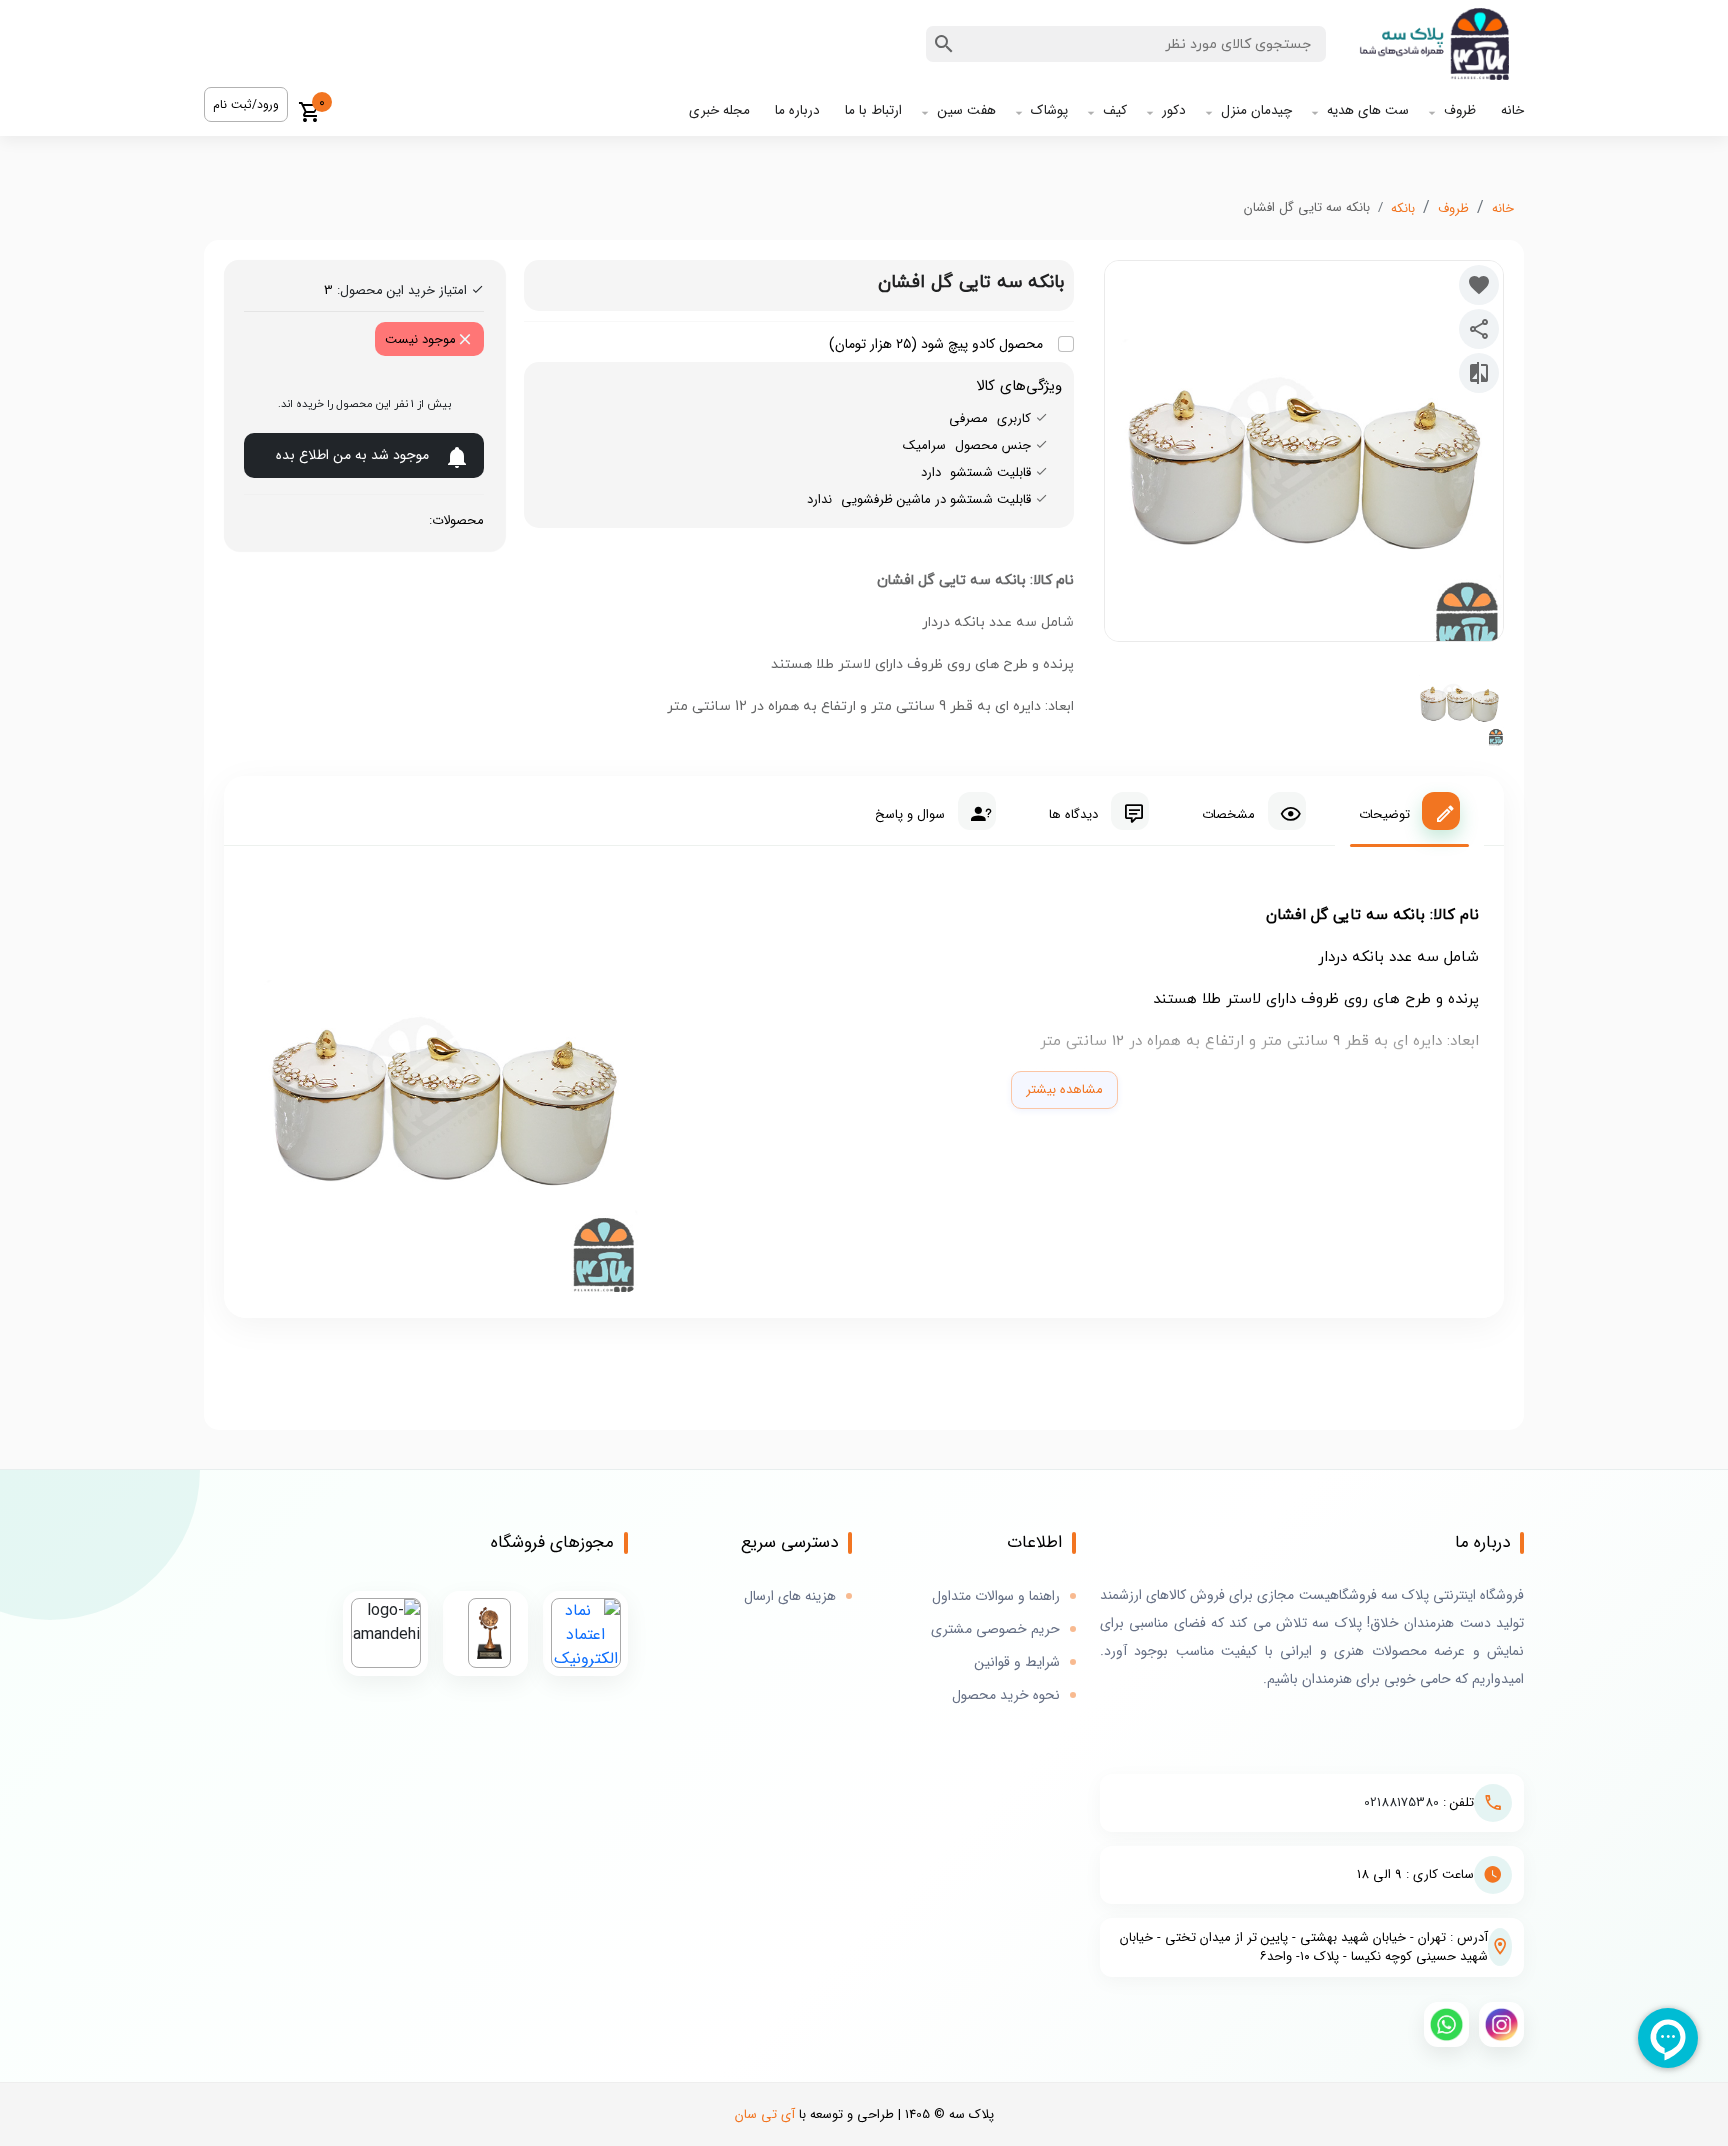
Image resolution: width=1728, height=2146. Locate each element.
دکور (1174, 110)
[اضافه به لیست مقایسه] (1479, 373)
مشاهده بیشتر (1064, 1089)
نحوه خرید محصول (1006, 1695)
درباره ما (797, 110)
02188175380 (1401, 1802)
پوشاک (1049, 110)
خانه (1512, 110)
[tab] (1409, 811)
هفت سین (966, 110)
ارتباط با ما (873, 110)
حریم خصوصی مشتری (995, 1629)
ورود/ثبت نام (246, 104)
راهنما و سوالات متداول (996, 1596)
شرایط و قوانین (1017, 1662)
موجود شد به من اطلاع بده (352, 455)
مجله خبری (719, 110)
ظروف (1460, 110)
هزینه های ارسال (790, 1596)
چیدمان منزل (1256, 110)
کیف (1115, 110)
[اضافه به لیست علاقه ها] (1479, 285)
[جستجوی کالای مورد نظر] (944, 44)
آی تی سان (765, 2114)
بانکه (1403, 208)
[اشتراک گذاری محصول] (1479, 329)
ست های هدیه (1368, 110)
